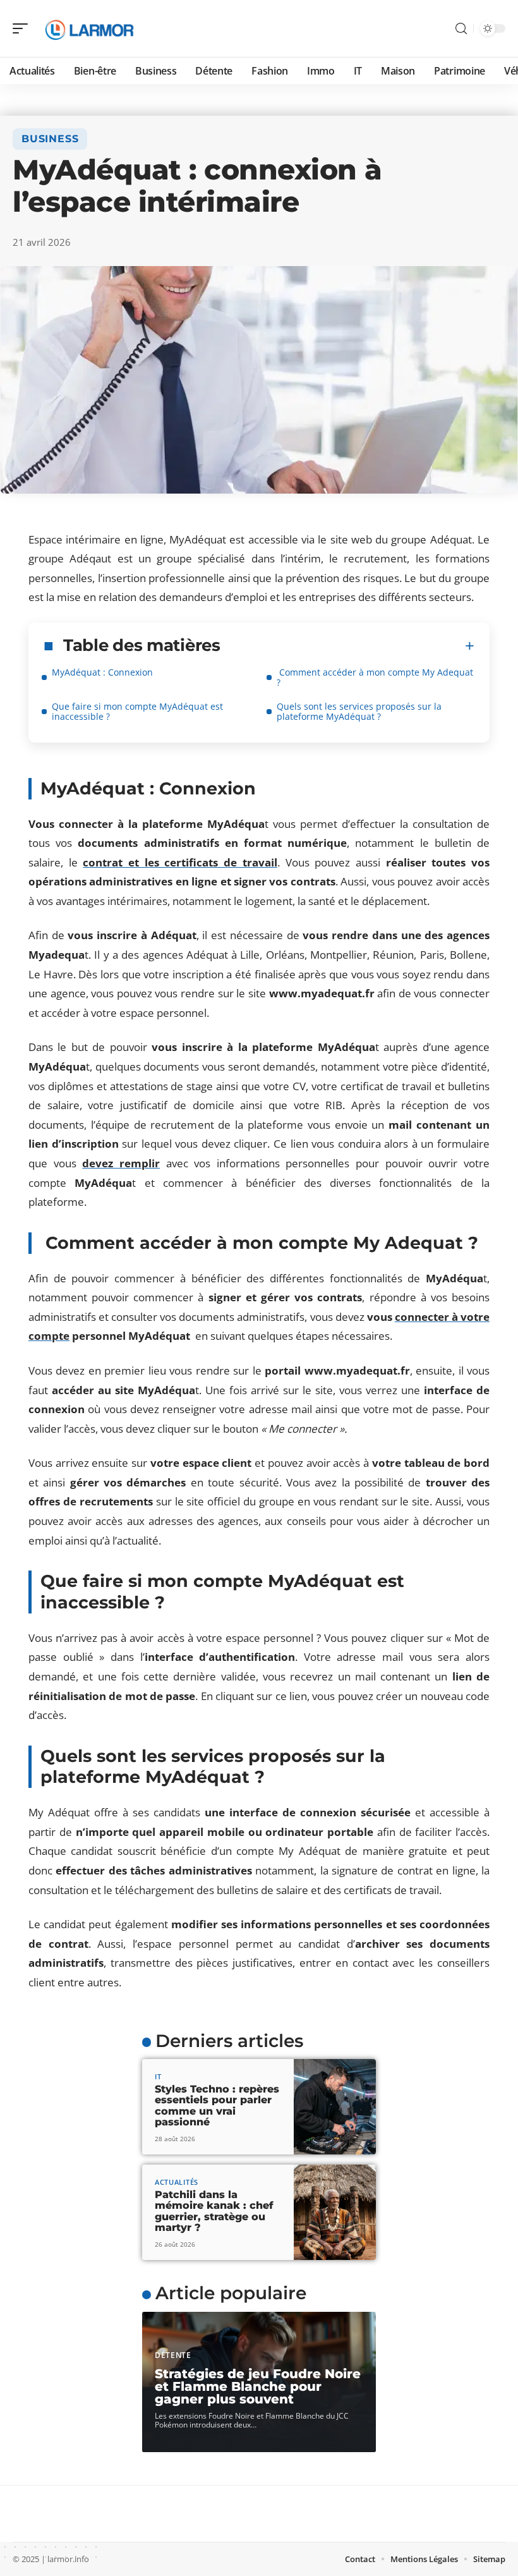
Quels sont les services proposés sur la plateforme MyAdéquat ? (359, 711)
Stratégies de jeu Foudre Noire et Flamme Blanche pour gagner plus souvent (258, 2386)
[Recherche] (461, 29)
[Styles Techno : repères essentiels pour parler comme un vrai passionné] (335, 2107)
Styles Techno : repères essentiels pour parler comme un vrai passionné (217, 2106)
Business (50, 139)
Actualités (177, 2182)
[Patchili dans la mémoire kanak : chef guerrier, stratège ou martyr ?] (335, 2212)
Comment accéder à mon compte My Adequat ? (375, 677)
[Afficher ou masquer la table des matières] (347, 646)
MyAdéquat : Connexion (102, 672)
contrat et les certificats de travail (180, 862)
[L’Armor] (91, 28)
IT (158, 2076)
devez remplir (121, 1163)
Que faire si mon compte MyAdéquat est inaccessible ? (137, 711)
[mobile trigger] (23, 28)
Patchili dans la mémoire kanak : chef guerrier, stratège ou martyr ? (214, 2211)
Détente (173, 2355)
